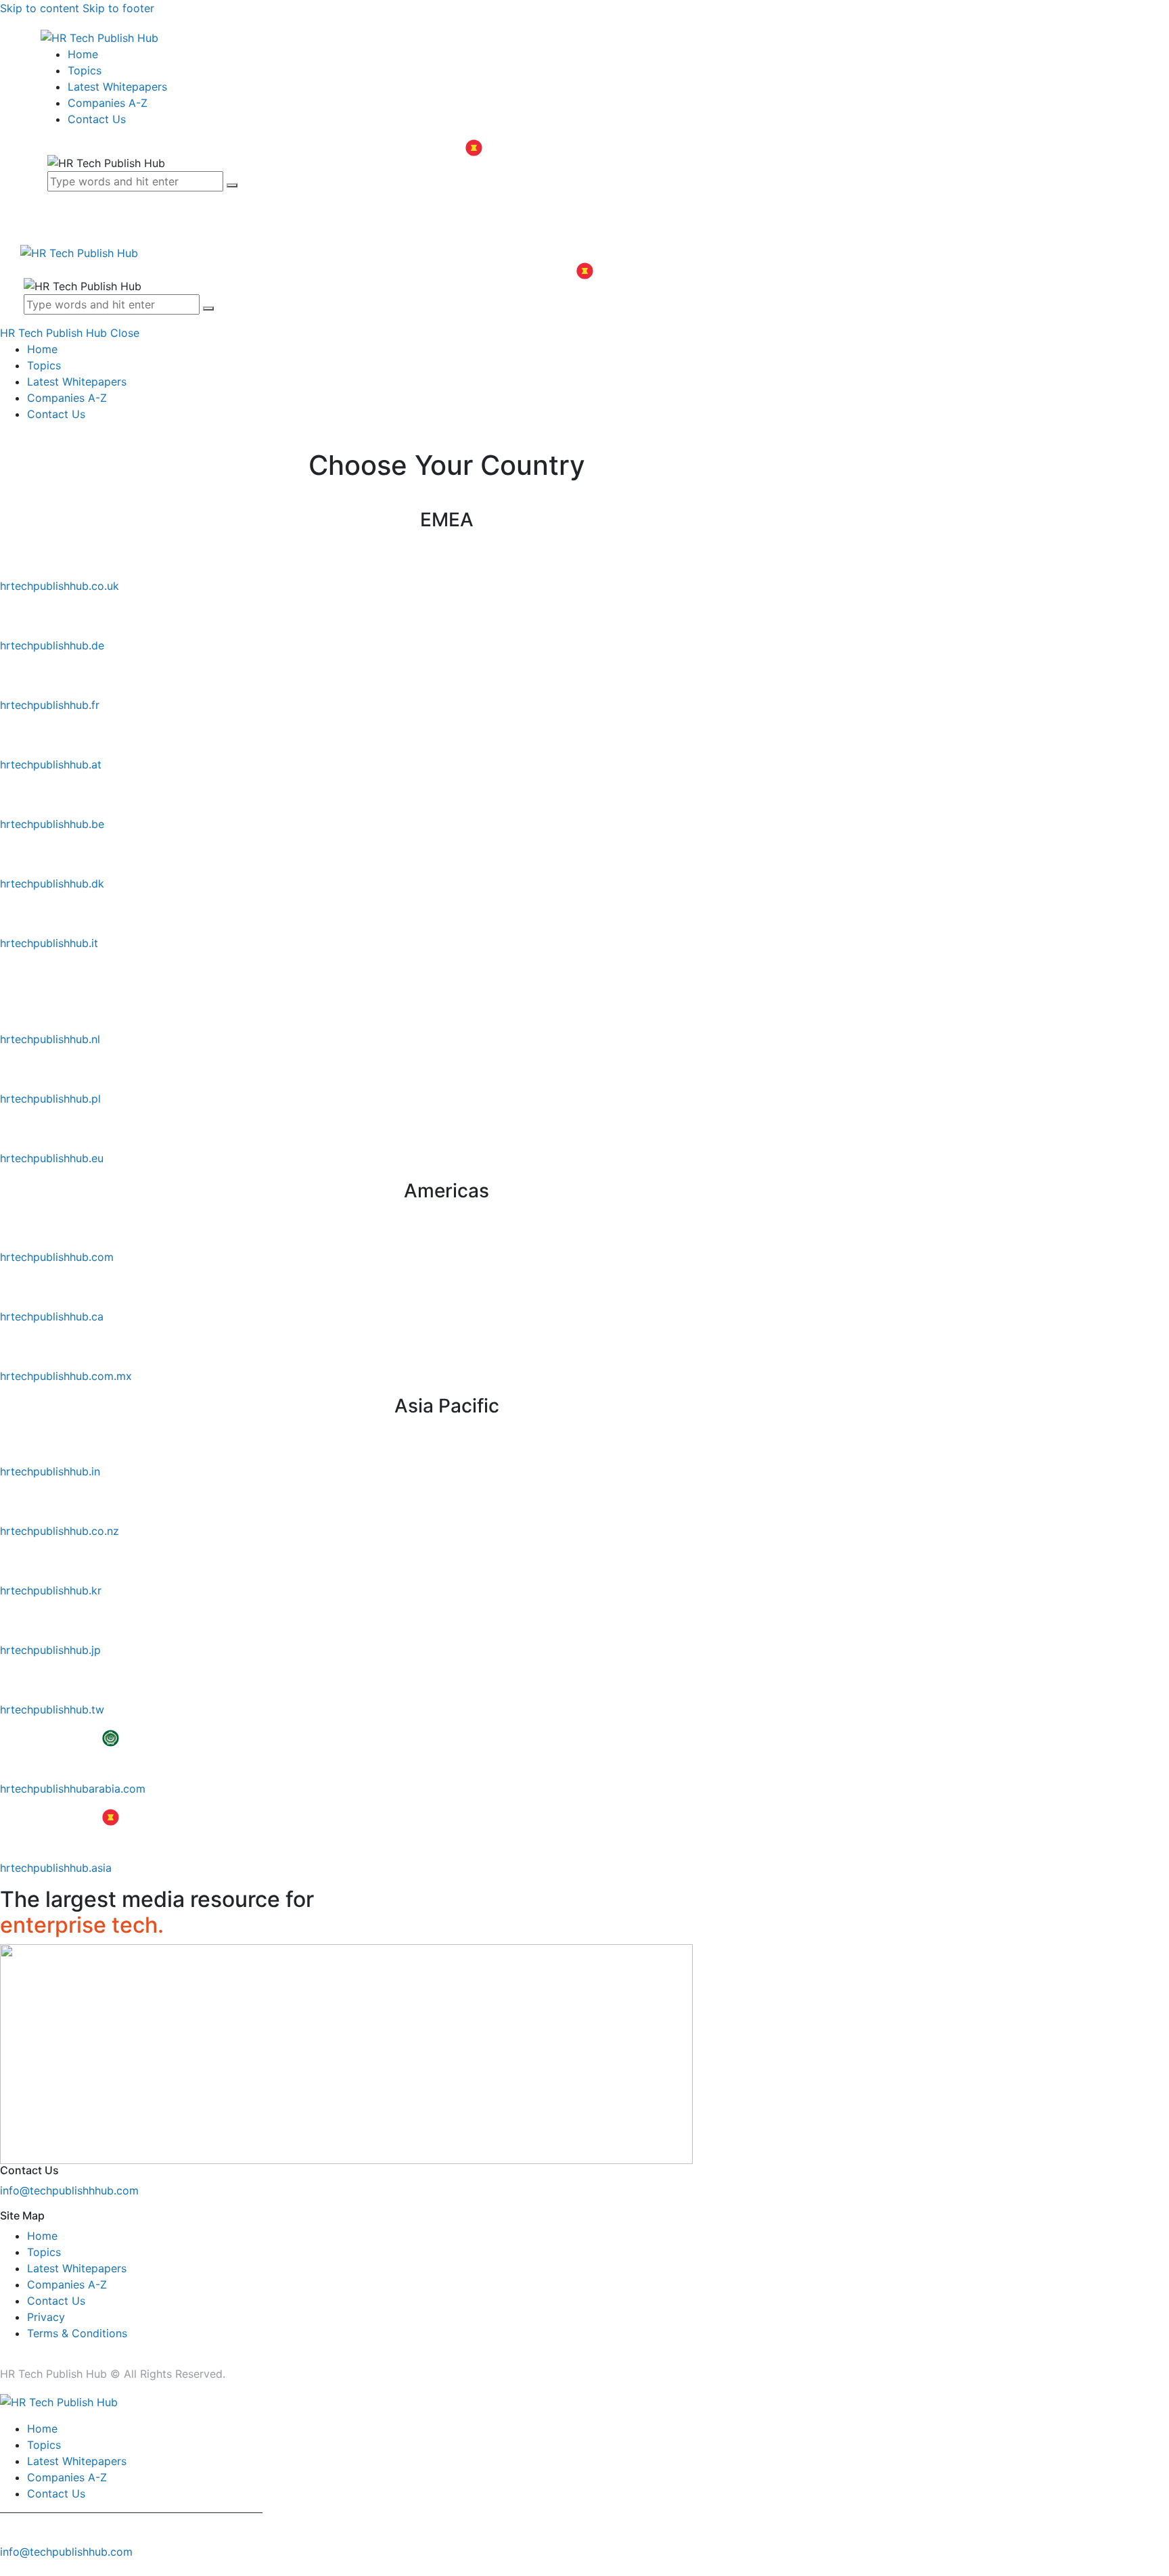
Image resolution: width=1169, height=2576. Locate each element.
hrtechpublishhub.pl (50, 1099)
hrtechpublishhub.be (52, 824)
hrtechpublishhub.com (57, 1257)
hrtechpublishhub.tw (52, 1709)
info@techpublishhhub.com (69, 2190)
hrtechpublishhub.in (50, 1471)
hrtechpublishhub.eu (52, 1158)
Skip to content (40, 8)
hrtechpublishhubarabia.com (73, 1789)
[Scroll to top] (7, 2568)
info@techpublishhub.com (66, 2552)
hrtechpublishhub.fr (50, 705)
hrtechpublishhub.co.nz (60, 1531)
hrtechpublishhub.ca (52, 1316)
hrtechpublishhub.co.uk (60, 586)
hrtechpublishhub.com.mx (66, 1376)
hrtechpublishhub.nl (50, 1039)
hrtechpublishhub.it (49, 943)
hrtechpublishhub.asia (56, 1868)
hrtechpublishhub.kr (51, 1590)
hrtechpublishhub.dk (52, 883)
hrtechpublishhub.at (51, 764)
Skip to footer (118, 8)
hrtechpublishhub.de (52, 645)
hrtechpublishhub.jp (50, 1650)
